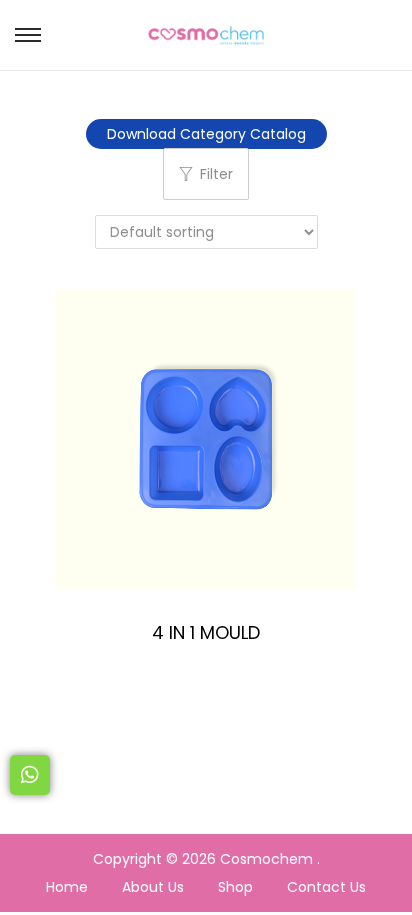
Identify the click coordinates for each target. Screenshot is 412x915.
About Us (153, 887)
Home (67, 887)
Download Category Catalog (206, 134)
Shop (235, 887)
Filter (216, 174)
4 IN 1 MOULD (206, 632)
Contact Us (326, 887)
